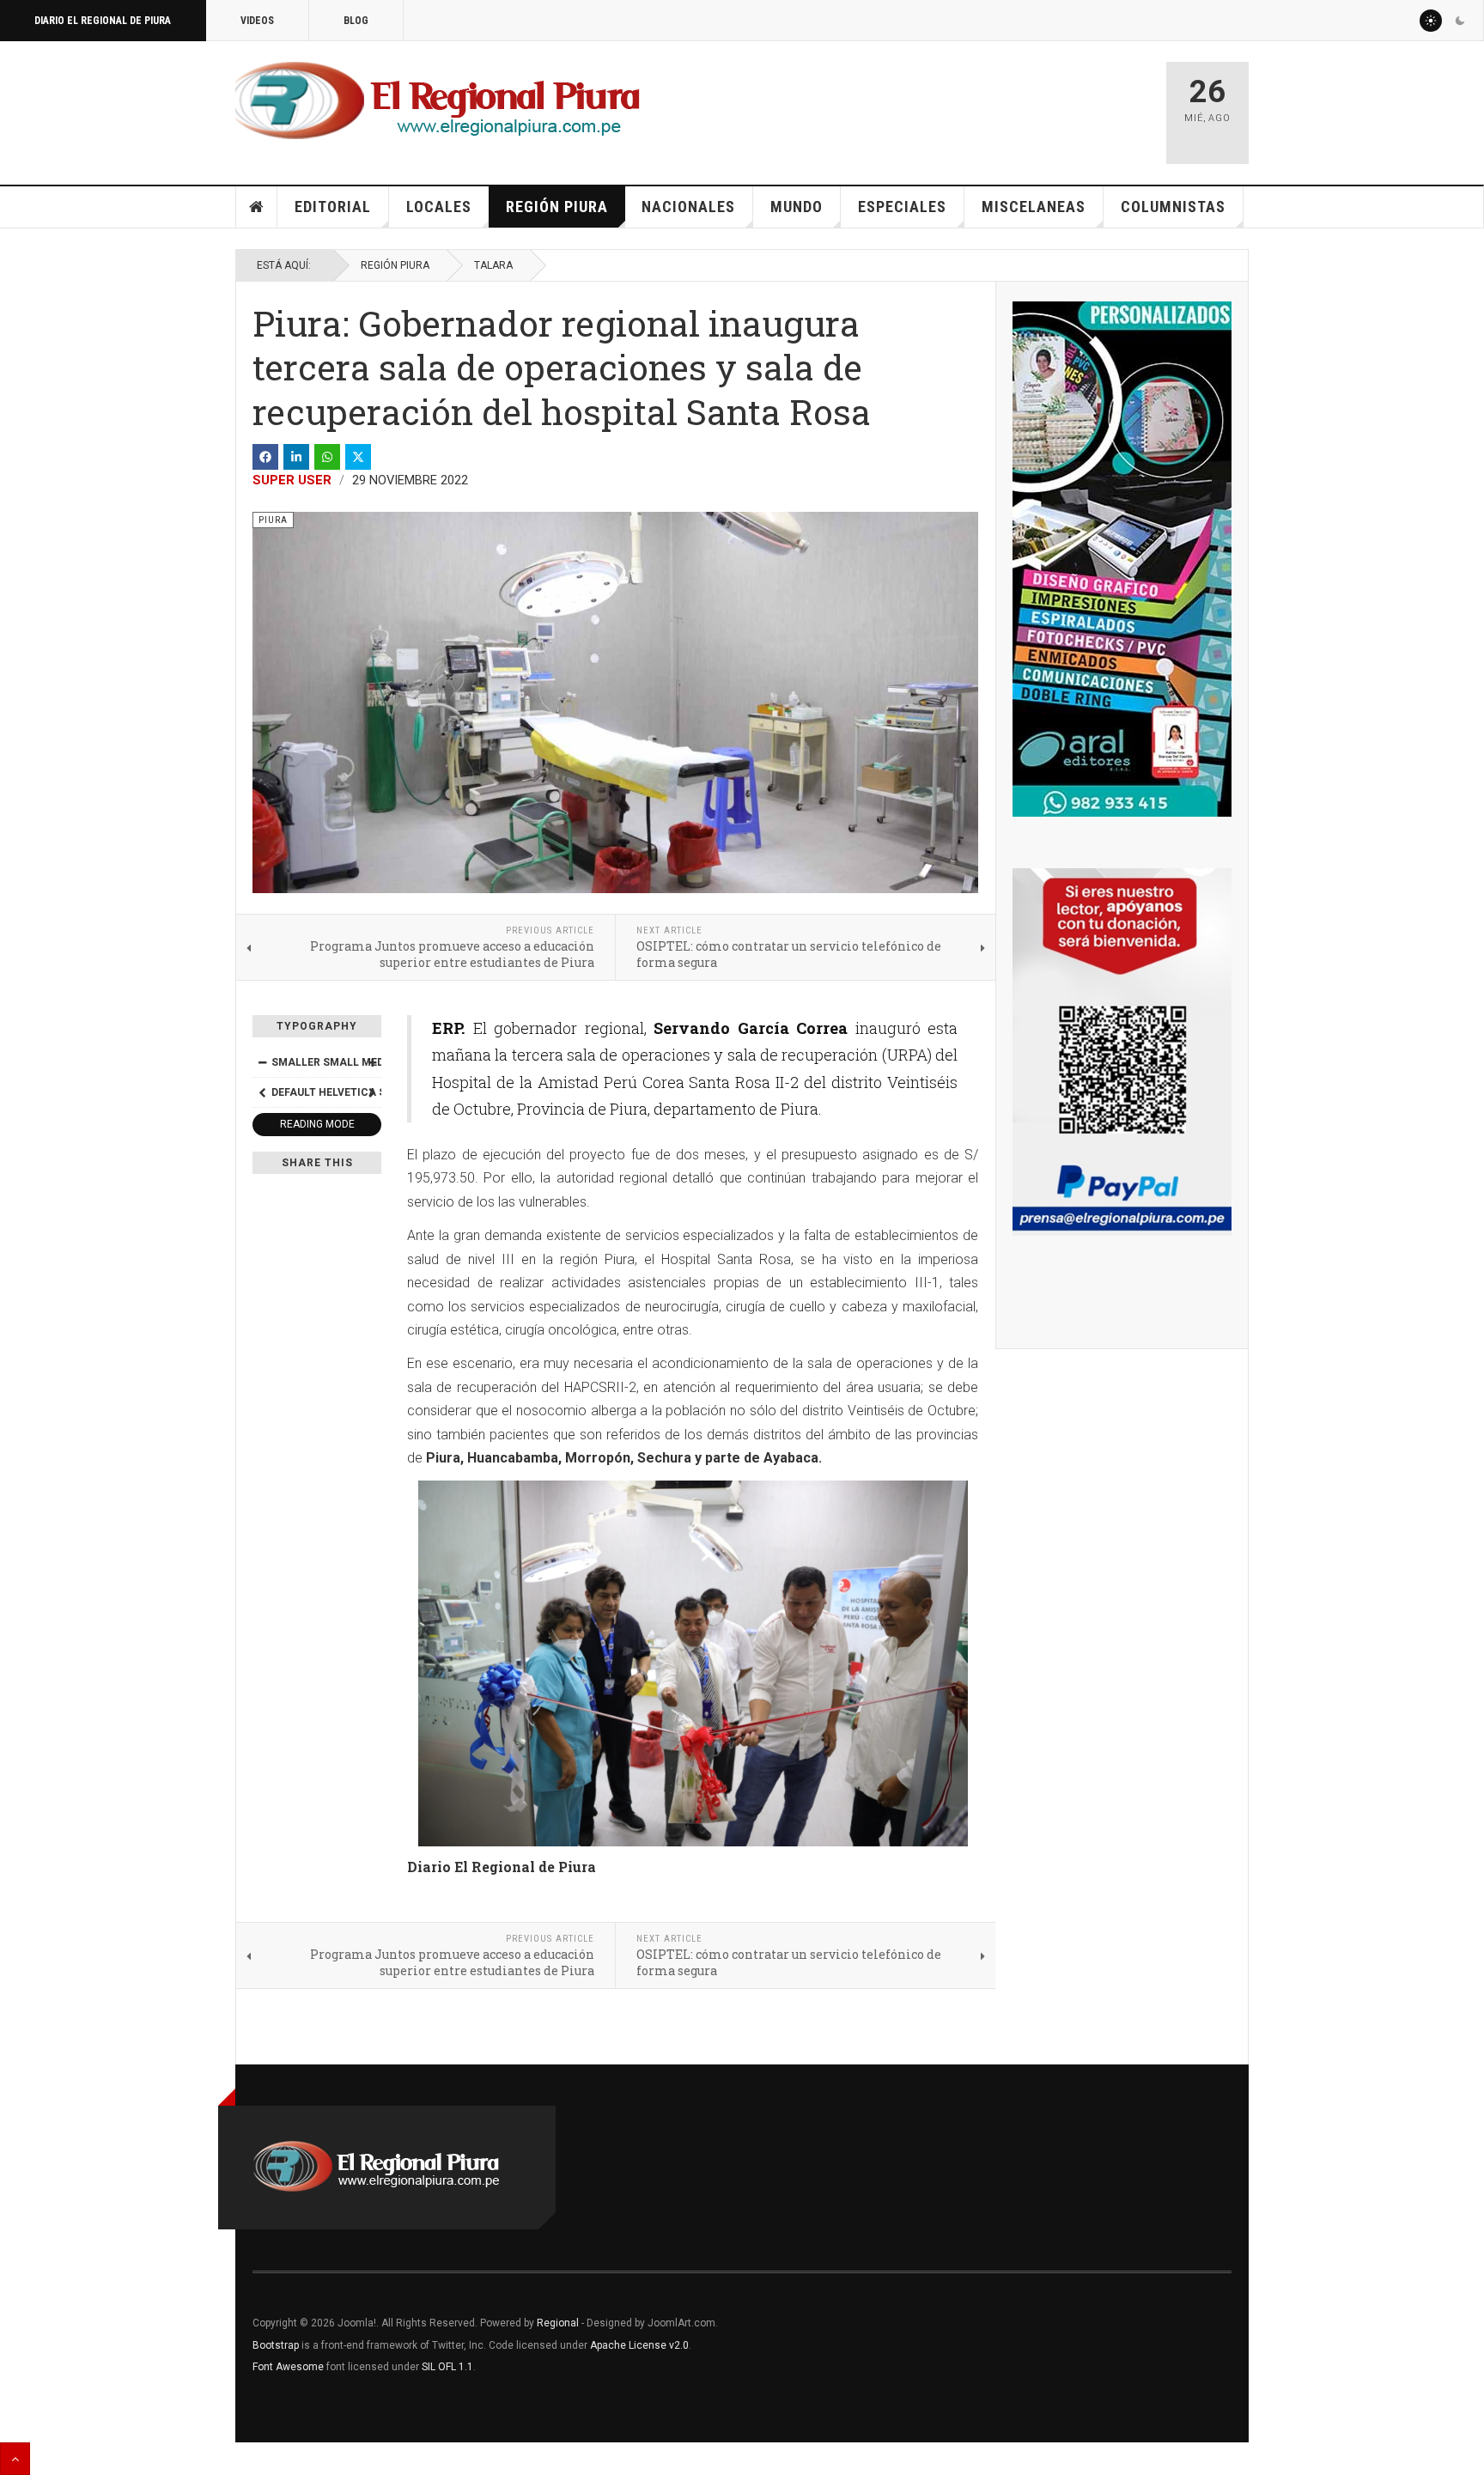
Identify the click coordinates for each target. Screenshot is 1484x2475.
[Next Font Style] (372, 1092)
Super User (292, 480)
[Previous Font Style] (262, 1092)
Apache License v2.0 (639, 2345)
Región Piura (557, 207)
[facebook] (265, 457)
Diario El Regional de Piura (103, 21)
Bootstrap (276, 2345)
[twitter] (358, 457)
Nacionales (688, 207)
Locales (439, 207)
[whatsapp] (327, 457)
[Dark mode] (1460, 21)
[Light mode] (1431, 21)
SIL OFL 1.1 (447, 2367)
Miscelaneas (1034, 207)
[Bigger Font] (372, 1062)
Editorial (333, 207)
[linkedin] (296, 457)
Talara (493, 265)
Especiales (902, 207)
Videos (257, 21)
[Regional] (438, 101)
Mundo (797, 207)
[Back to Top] (15, 2459)
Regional (558, 2323)
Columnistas (1173, 207)
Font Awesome (288, 2367)
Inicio (257, 207)
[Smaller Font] (262, 1062)
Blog (356, 21)
